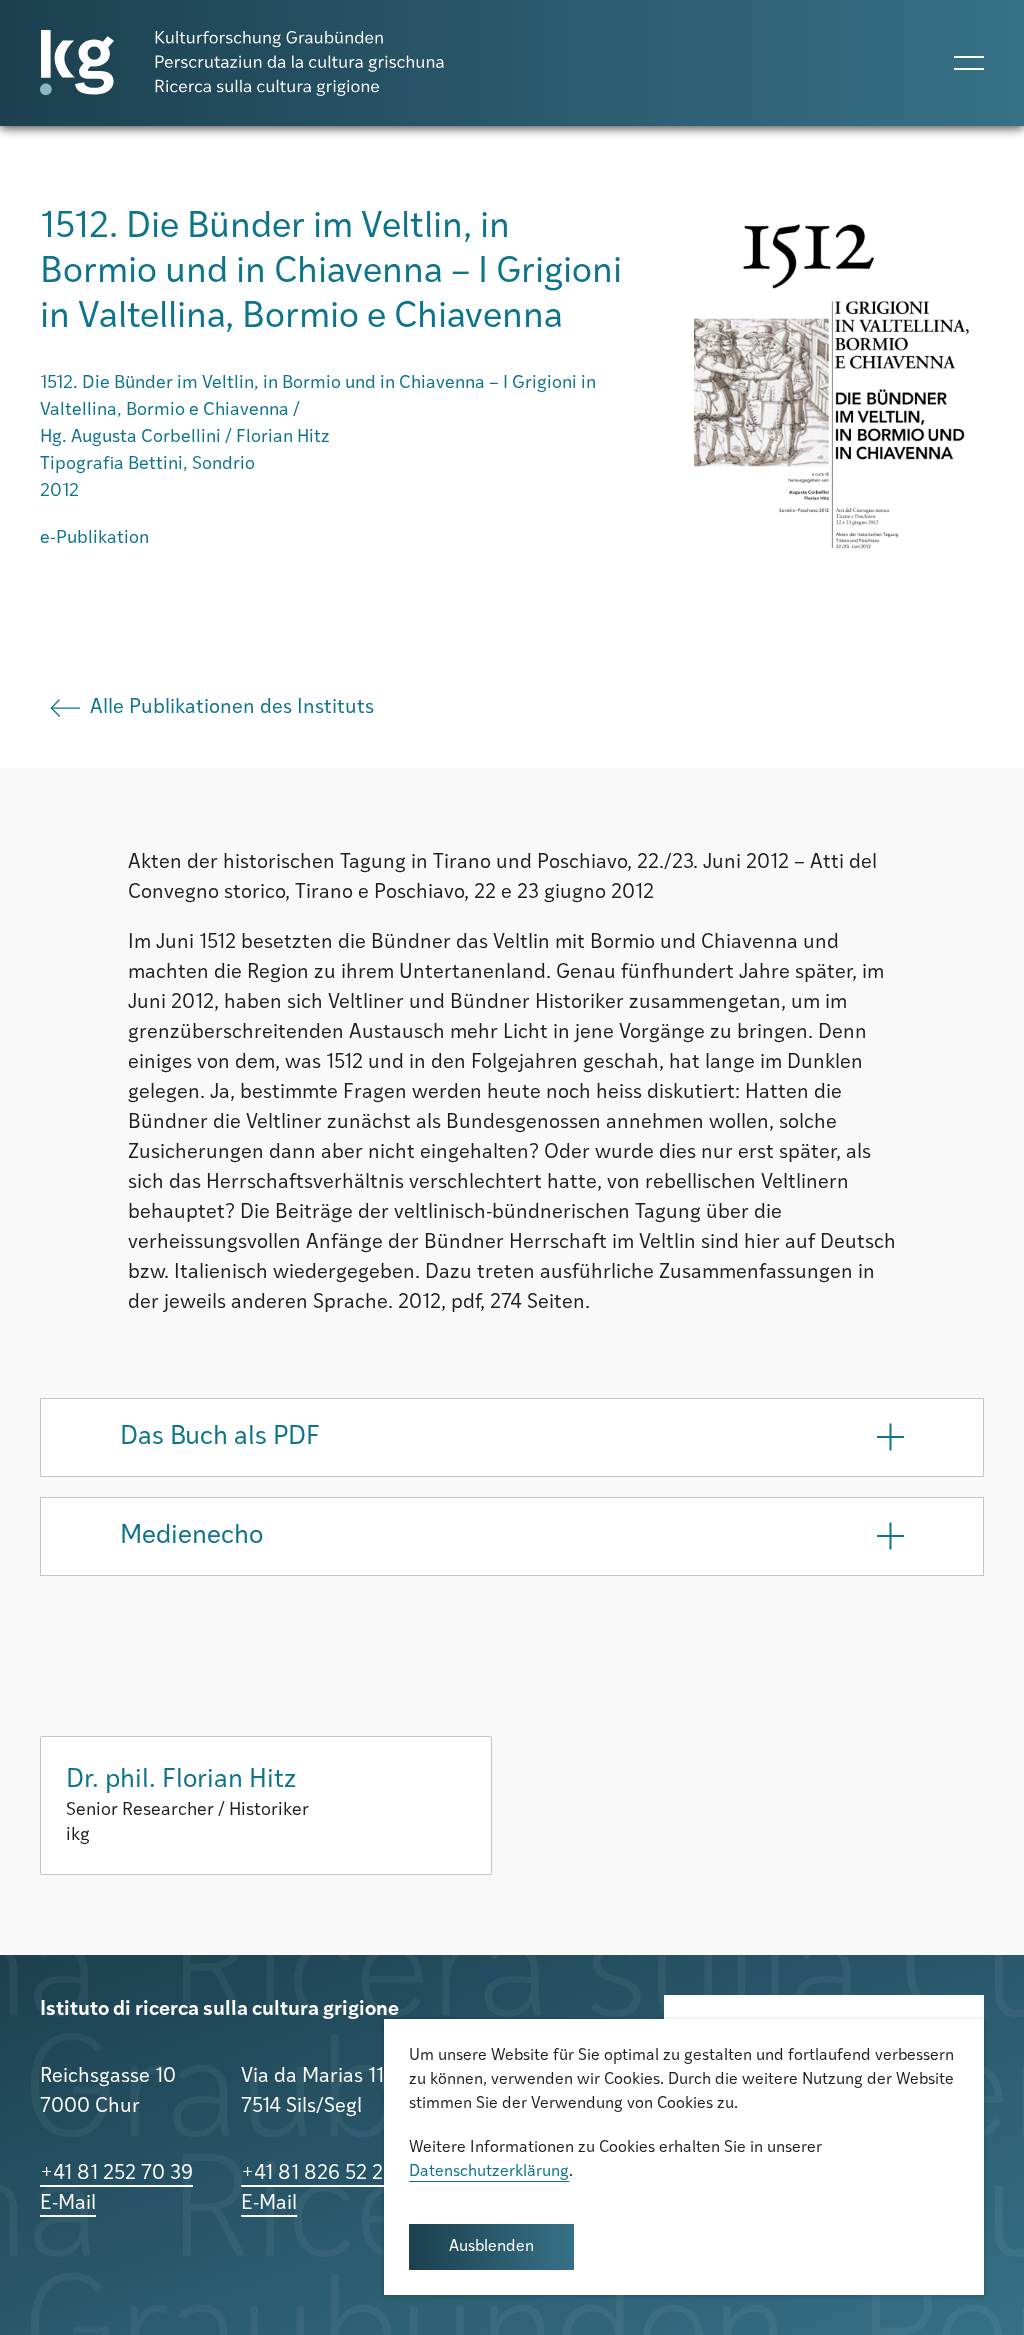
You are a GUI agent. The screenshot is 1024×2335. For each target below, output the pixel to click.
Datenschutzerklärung (489, 2172)
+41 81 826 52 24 (318, 2174)
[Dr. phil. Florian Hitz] (266, 1806)
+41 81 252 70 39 (116, 2174)
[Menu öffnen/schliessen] (969, 63)
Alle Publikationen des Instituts (232, 708)
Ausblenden (491, 2247)
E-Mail (68, 2204)
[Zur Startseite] (242, 63)
